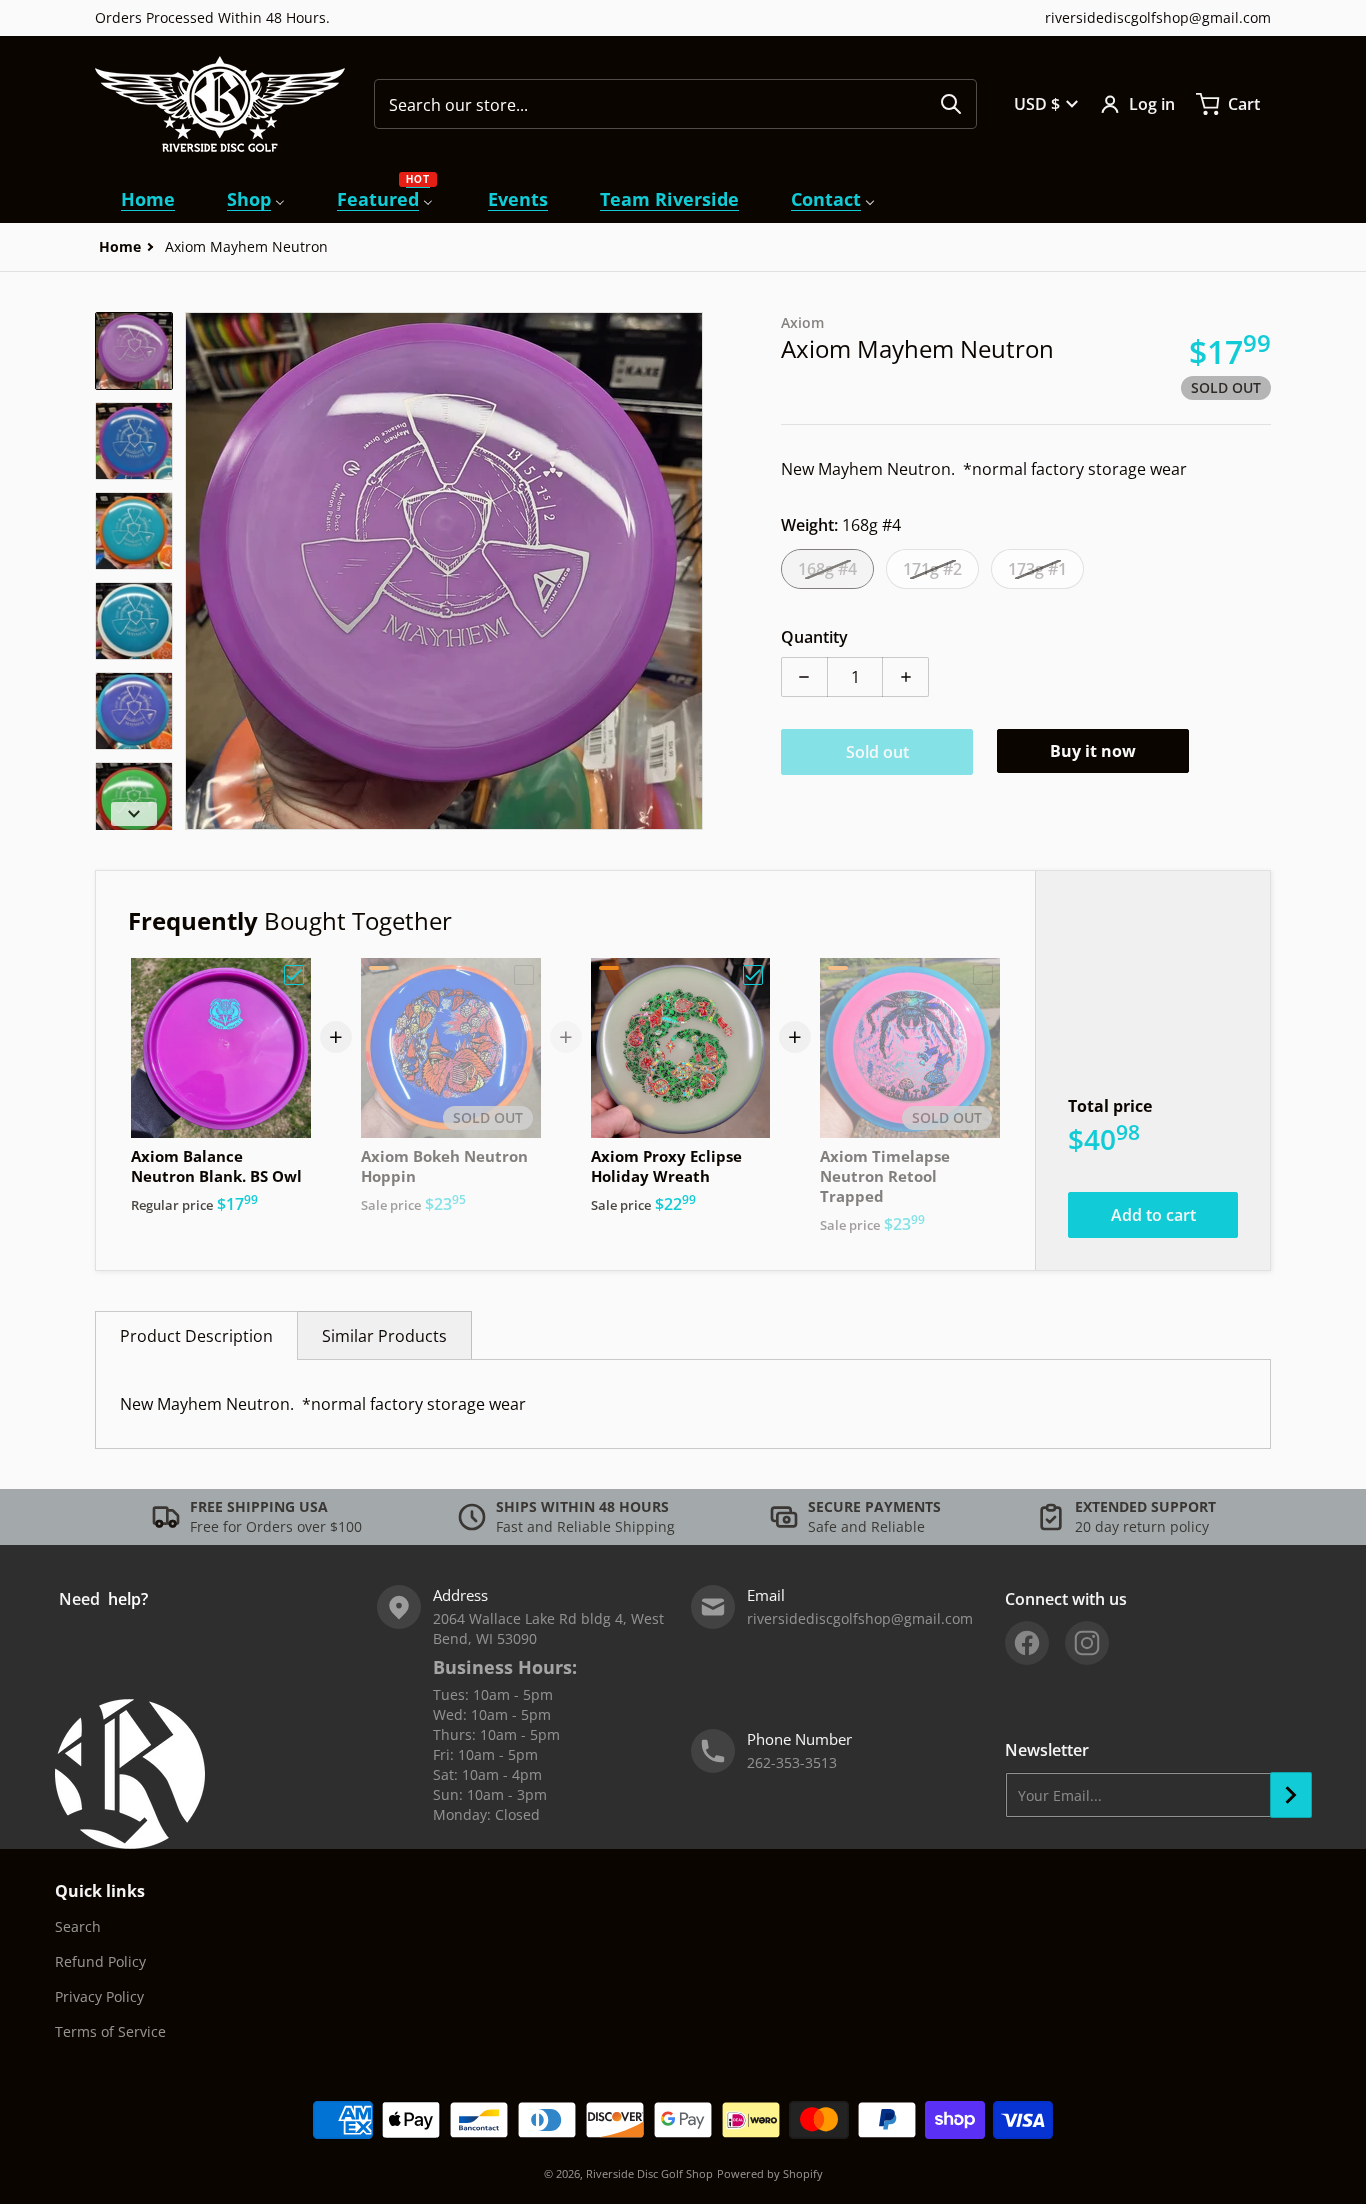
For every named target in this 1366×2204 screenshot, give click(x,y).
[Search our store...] (951, 104)
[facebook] (1027, 1643)
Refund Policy (100, 1961)
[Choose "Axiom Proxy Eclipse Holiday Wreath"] (753, 975)
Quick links (100, 1891)
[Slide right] (691, 571)
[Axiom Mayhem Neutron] (134, 351)
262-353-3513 (792, 1762)
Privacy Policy (99, 1996)
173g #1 (1037, 569)
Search (78, 1926)
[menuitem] (148, 199)
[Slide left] (197, 571)
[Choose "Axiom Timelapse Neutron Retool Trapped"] (983, 975)
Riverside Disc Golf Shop (649, 2173)
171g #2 (932, 569)
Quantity (814, 637)
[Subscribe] (1291, 1795)
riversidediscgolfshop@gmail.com (1158, 17)
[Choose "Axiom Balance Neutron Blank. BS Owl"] (294, 975)
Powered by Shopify (770, 2173)
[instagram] (1087, 1643)
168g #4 (827, 569)
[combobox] (675, 104)
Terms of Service (110, 2031)
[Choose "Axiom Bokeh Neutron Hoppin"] (524, 975)
